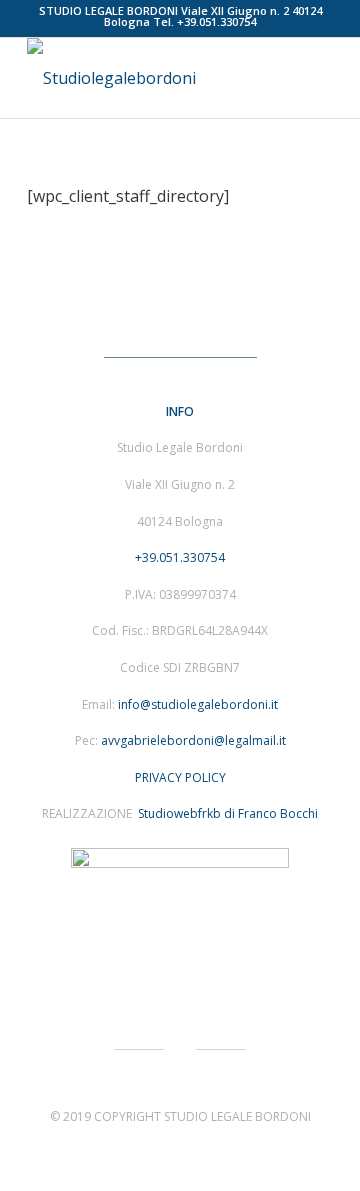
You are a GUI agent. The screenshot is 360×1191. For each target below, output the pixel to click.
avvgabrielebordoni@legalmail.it (193, 740)
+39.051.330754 (216, 21)
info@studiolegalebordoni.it (198, 704)
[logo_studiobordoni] (149, 78)
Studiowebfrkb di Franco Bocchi (226, 813)
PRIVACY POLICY (180, 777)
